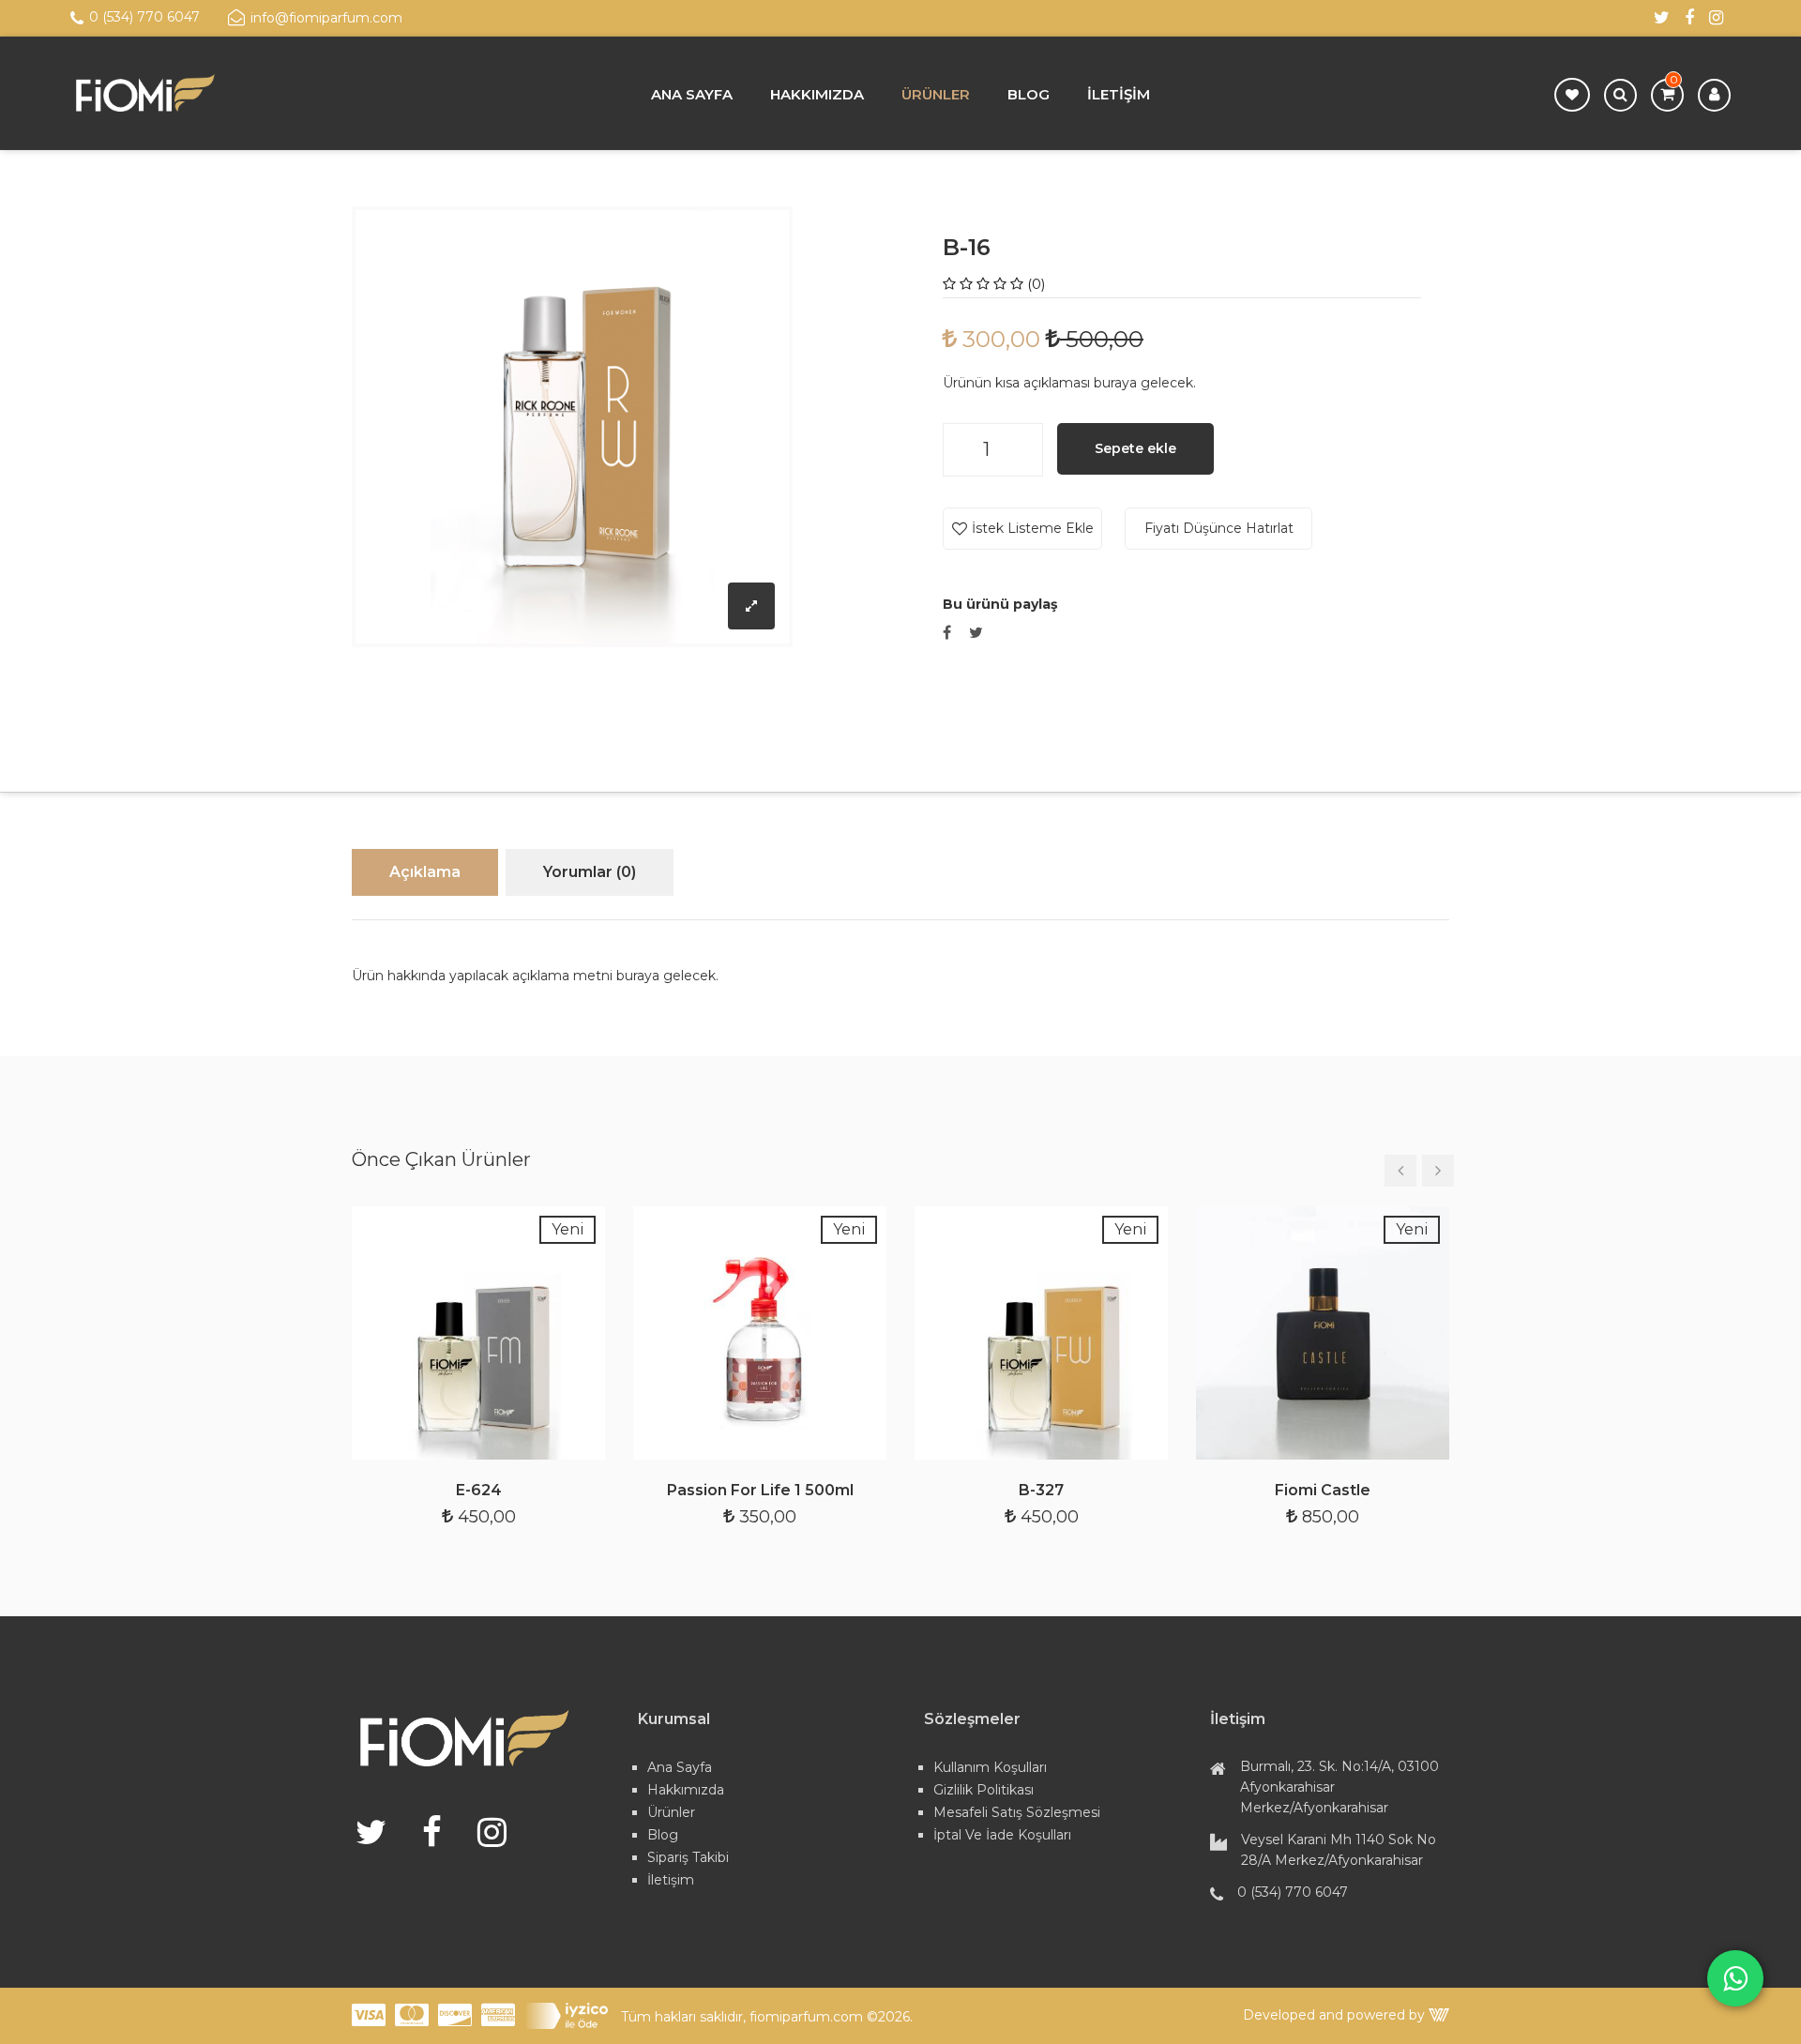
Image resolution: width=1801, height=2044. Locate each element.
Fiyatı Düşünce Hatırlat (1219, 528)
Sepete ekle (1135, 448)
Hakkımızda (817, 94)
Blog (1029, 94)
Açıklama (425, 872)
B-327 (1041, 1491)
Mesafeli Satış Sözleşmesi (1017, 1812)
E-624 (479, 1491)
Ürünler (936, 94)
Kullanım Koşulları (990, 1767)
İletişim (1119, 94)
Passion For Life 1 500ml (760, 1491)
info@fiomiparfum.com (326, 18)
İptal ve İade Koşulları (1002, 1835)
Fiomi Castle (1323, 1491)
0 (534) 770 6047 (144, 17)
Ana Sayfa (692, 94)
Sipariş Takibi (688, 1857)
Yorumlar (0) (590, 872)
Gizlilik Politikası (984, 1790)
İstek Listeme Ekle (1033, 528)
